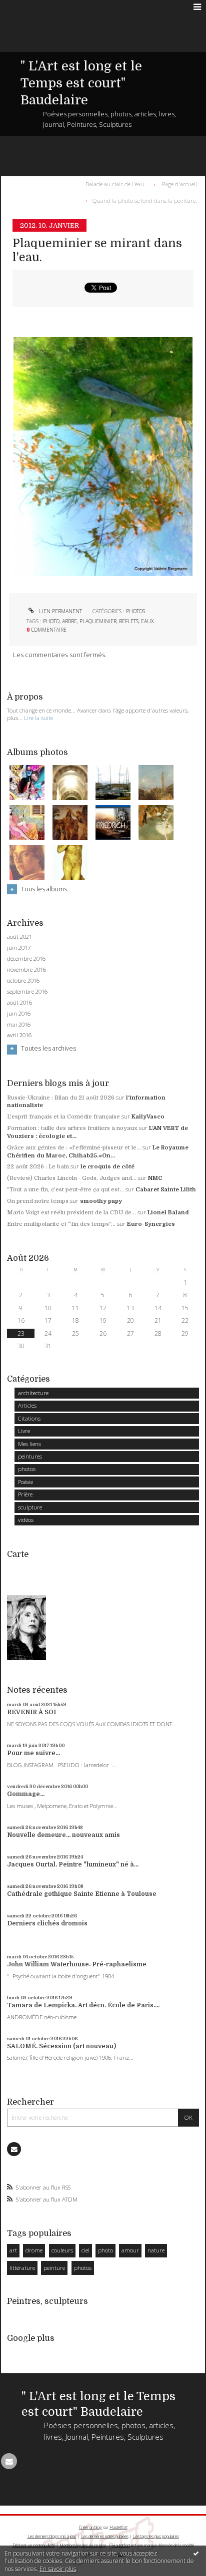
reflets (129, 621)
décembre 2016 (26, 959)
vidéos (26, 1520)
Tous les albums (44, 889)
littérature (22, 2268)
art (13, 2250)
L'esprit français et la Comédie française (63, 1117)
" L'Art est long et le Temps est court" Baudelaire (81, 83)
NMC (155, 1178)
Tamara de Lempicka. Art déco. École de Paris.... (83, 2005)
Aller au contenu (29, 7)
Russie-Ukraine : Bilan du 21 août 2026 (61, 1098)
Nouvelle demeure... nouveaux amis (63, 1835)
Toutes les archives (48, 1049)
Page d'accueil (179, 184)
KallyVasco (148, 1117)
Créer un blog (90, 2527)
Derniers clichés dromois (47, 1923)
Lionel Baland (168, 1213)
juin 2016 (19, 1014)
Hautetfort (118, 2527)
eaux (147, 621)
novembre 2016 (26, 970)
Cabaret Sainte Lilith (166, 1190)
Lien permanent (60, 611)
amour (130, 2250)
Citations (29, 1418)
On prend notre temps (38, 1201)
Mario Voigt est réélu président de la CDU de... (71, 1213)
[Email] (14, 2149)
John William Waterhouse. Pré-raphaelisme (77, 1964)
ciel (85, 2250)
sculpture (30, 1507)
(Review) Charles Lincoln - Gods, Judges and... (72, 1178)
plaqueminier (98, 621)
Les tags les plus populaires (156, 2536)
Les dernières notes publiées (105, 2536)
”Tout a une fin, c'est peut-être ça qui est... (65, 1190)
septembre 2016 (27, 992)
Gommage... (26, 1794)
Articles (27, 1405)
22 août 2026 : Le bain (38, 1167)
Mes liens (29, 1444)
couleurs (62, 2250)
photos (135, 611)
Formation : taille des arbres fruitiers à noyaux (72, 1128)
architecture (33, 1393)
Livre (24, 1431)
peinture (54, 2268)
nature (156, 2250)
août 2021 (19, 937)
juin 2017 (19, 948)
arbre (69, 621)
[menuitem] (119, 184)
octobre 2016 (23, 981)
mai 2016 (19, 1025)
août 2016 (19, 1003)
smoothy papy (101, 1201)
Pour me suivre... (33, 1753)
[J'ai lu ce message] (196, 2553)
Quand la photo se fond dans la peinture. (145, 200)
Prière (25, 1494)
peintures (30, 1456)
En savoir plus (58, 2569)
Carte (18, 1554)
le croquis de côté (107, 1167)
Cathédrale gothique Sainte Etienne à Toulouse (82, 1894)
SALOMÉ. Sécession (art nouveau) (61, 2046)
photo (51, 621)
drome (34, 2250)
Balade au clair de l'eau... (117, 184)
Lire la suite (38, 718)
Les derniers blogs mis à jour (52, 2536)
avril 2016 (19, 1035)
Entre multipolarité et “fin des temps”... (61, 1224)
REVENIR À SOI (31, 1712)
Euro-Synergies (151, 1224)
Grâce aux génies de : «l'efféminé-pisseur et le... (74, 1148)
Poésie (25, 1482)
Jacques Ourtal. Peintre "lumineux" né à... (73, 1864)
